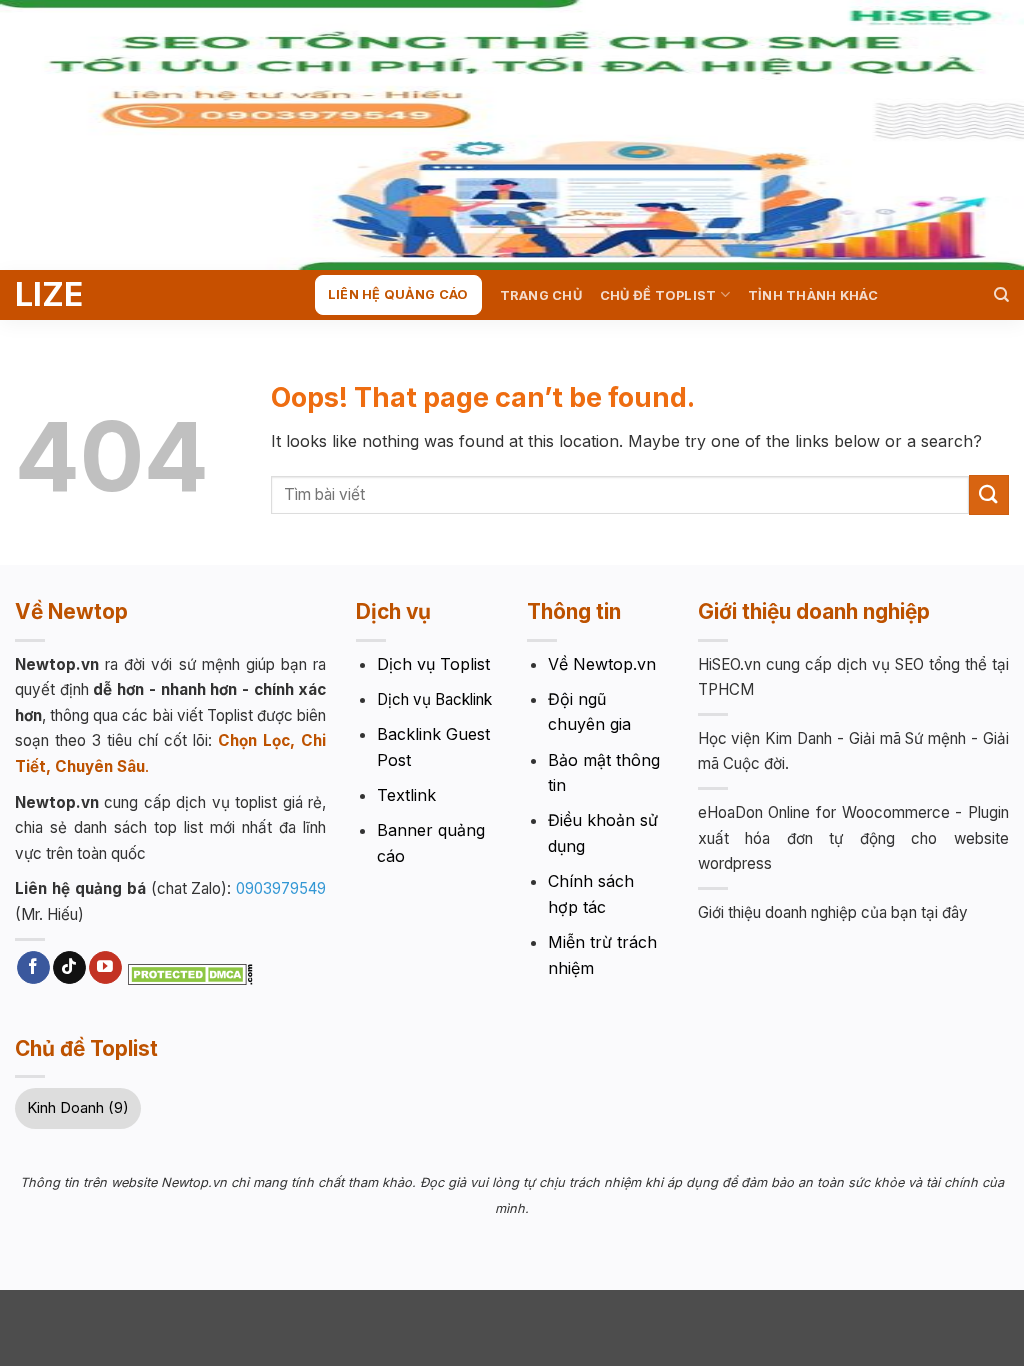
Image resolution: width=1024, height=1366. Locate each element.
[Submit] (989, 494)
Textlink (406, 795)
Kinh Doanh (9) (78, 1107)
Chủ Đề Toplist (658, 295)
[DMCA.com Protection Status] (190, 972)
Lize (49, 295)
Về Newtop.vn (602, 664)
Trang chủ (541, 295)
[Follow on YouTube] (105, 968)
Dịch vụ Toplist (433, 664)
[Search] (1001, 295)
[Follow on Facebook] (33, 968)
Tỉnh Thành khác (813, 295)
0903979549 (281, 888)
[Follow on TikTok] (69, 968)
